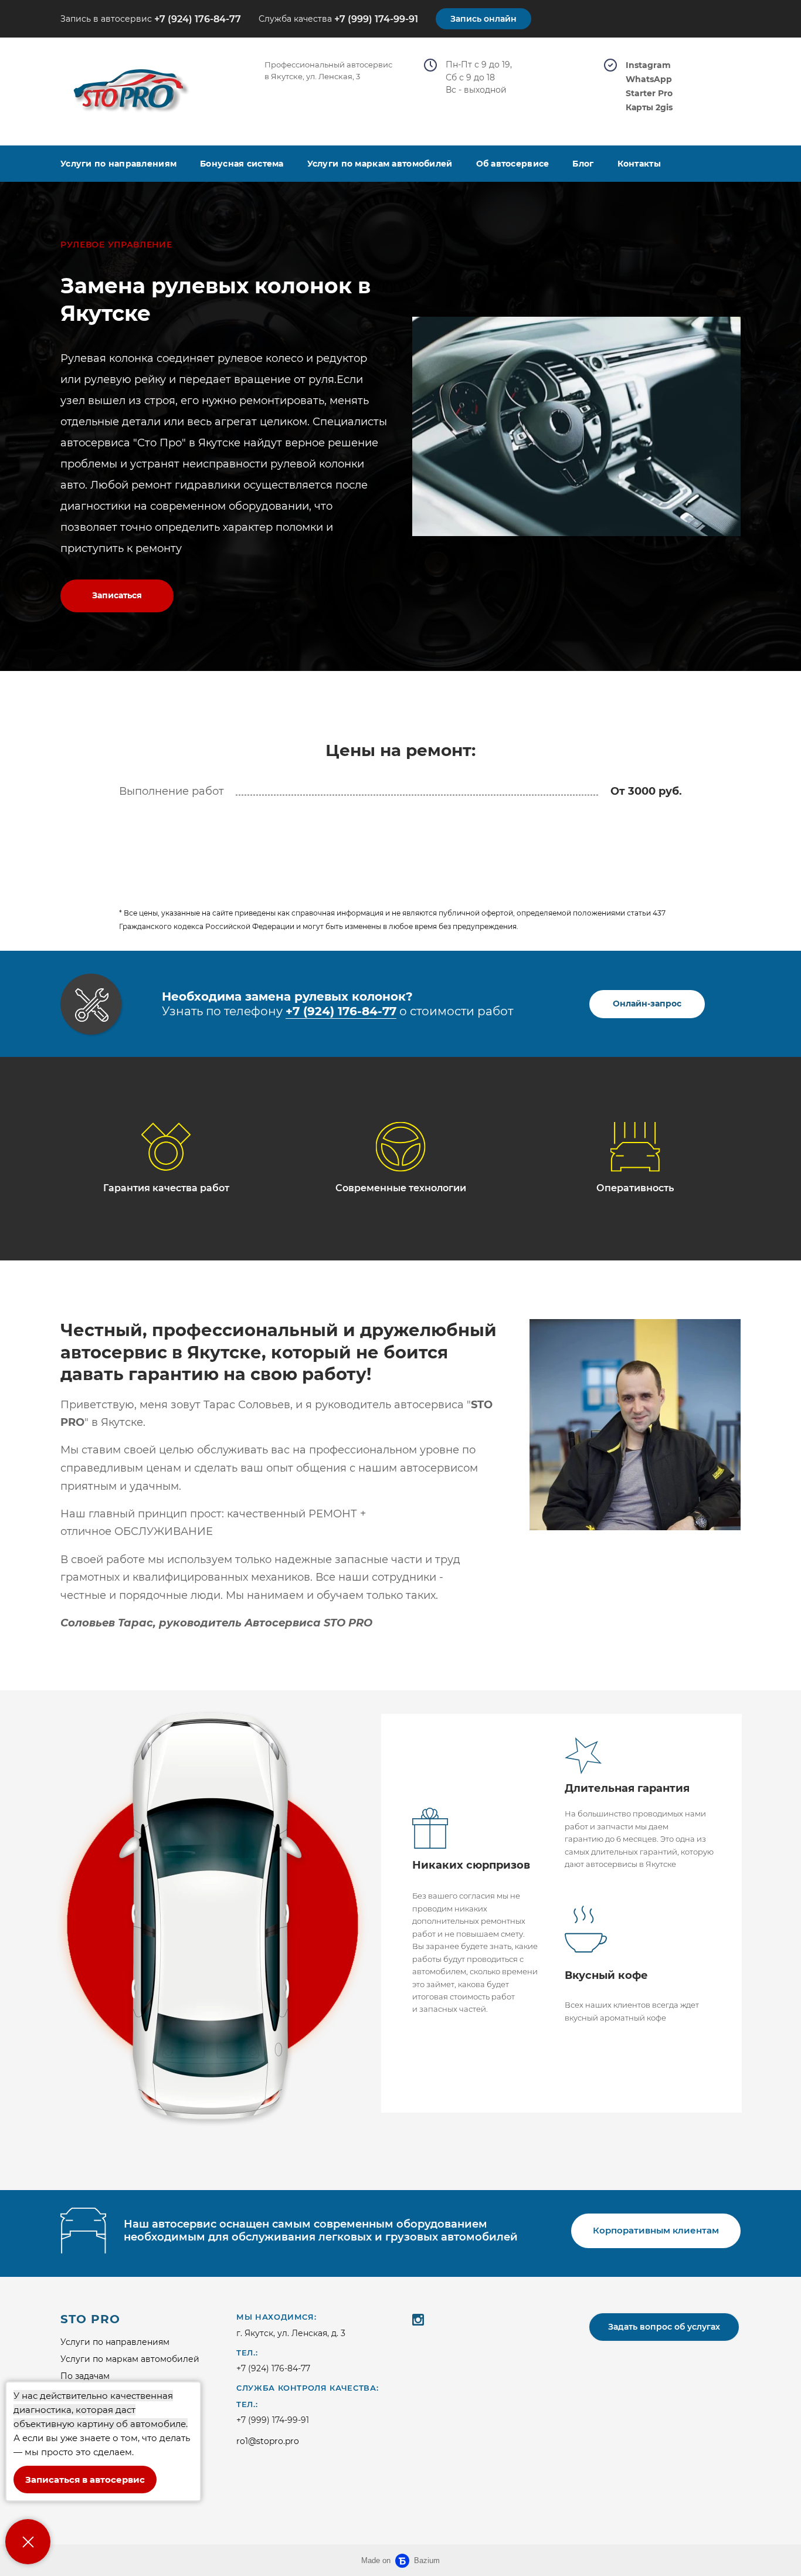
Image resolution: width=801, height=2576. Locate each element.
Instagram (648, 65)
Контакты (639, 164)
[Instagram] (418, 2319)
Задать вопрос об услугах (664, 2327)
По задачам (85, 2376)
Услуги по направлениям (118, 164)
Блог (583, 164)
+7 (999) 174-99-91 (376, 19)
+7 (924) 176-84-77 (198, 19)
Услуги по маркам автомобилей (380, 164)
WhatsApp (649, 79)
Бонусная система (242, 164)
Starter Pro (649, 94)
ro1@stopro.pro (268, 2441)
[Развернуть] (28, 2542)
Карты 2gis (649, 108)
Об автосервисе (513, 164)
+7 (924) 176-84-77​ (341, 1011)
